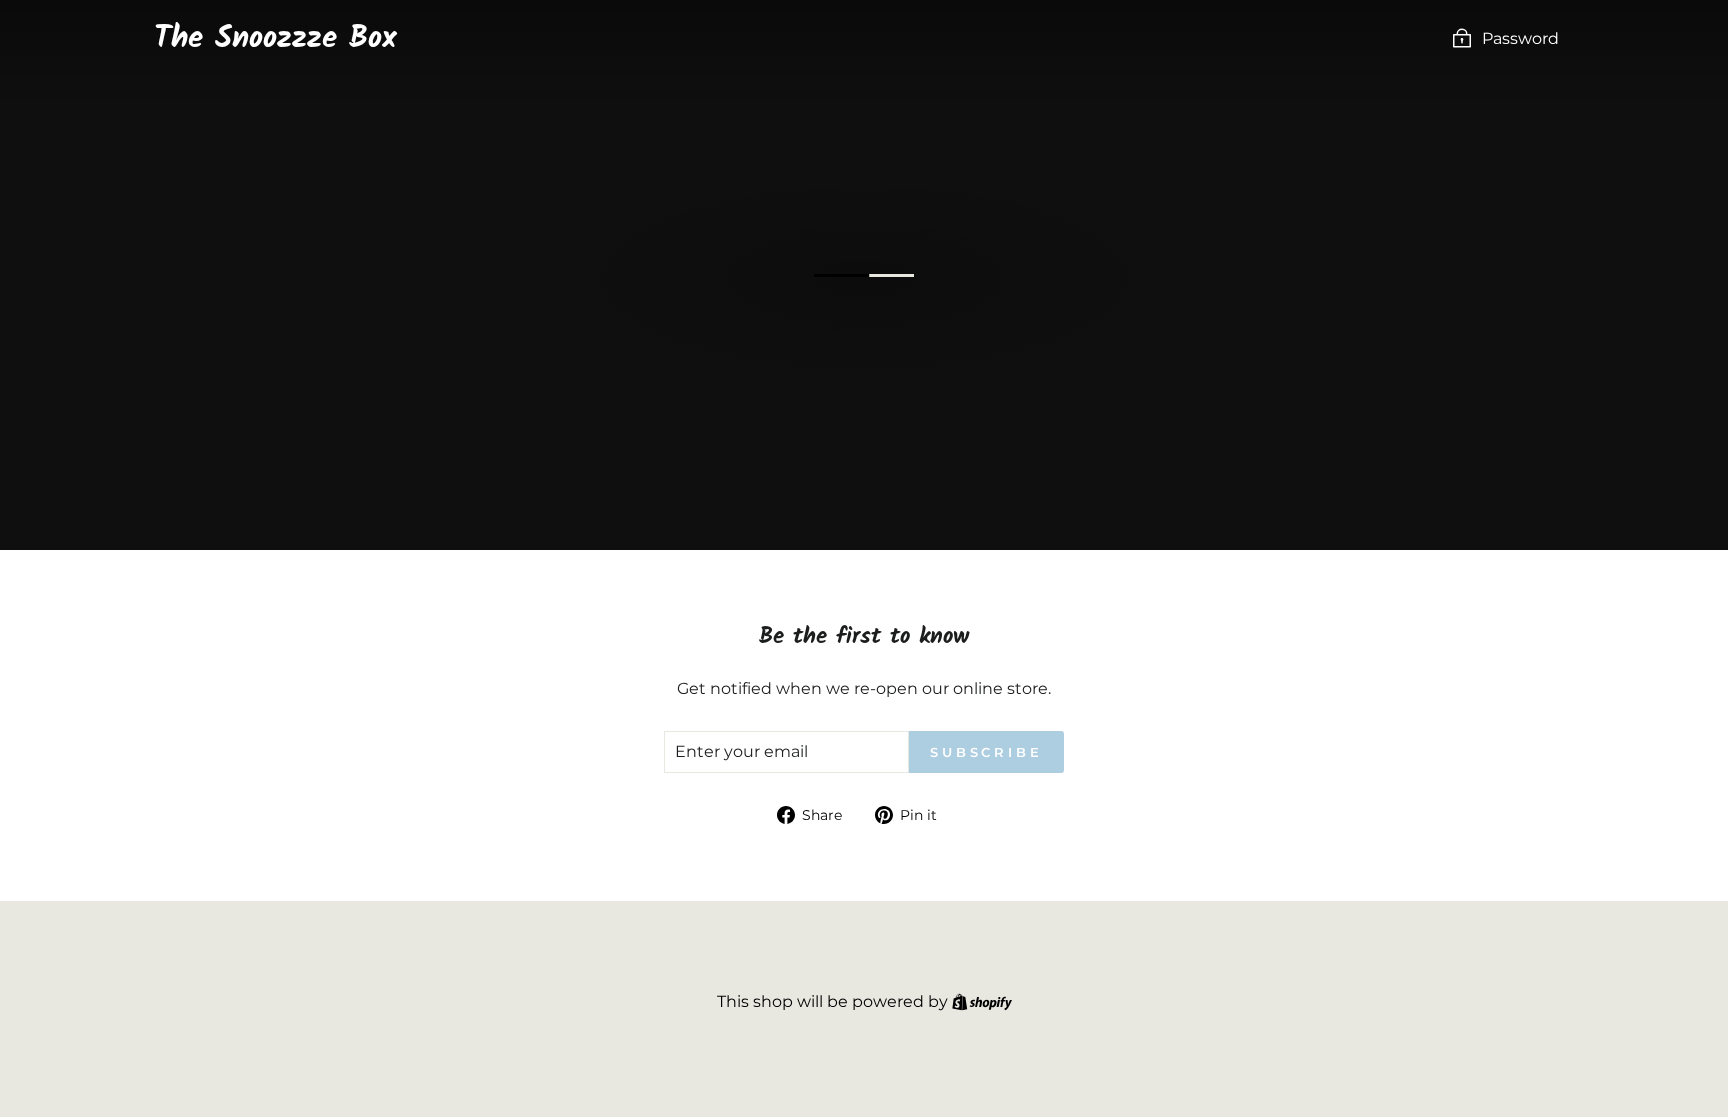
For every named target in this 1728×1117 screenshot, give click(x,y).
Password (1520, 38)
